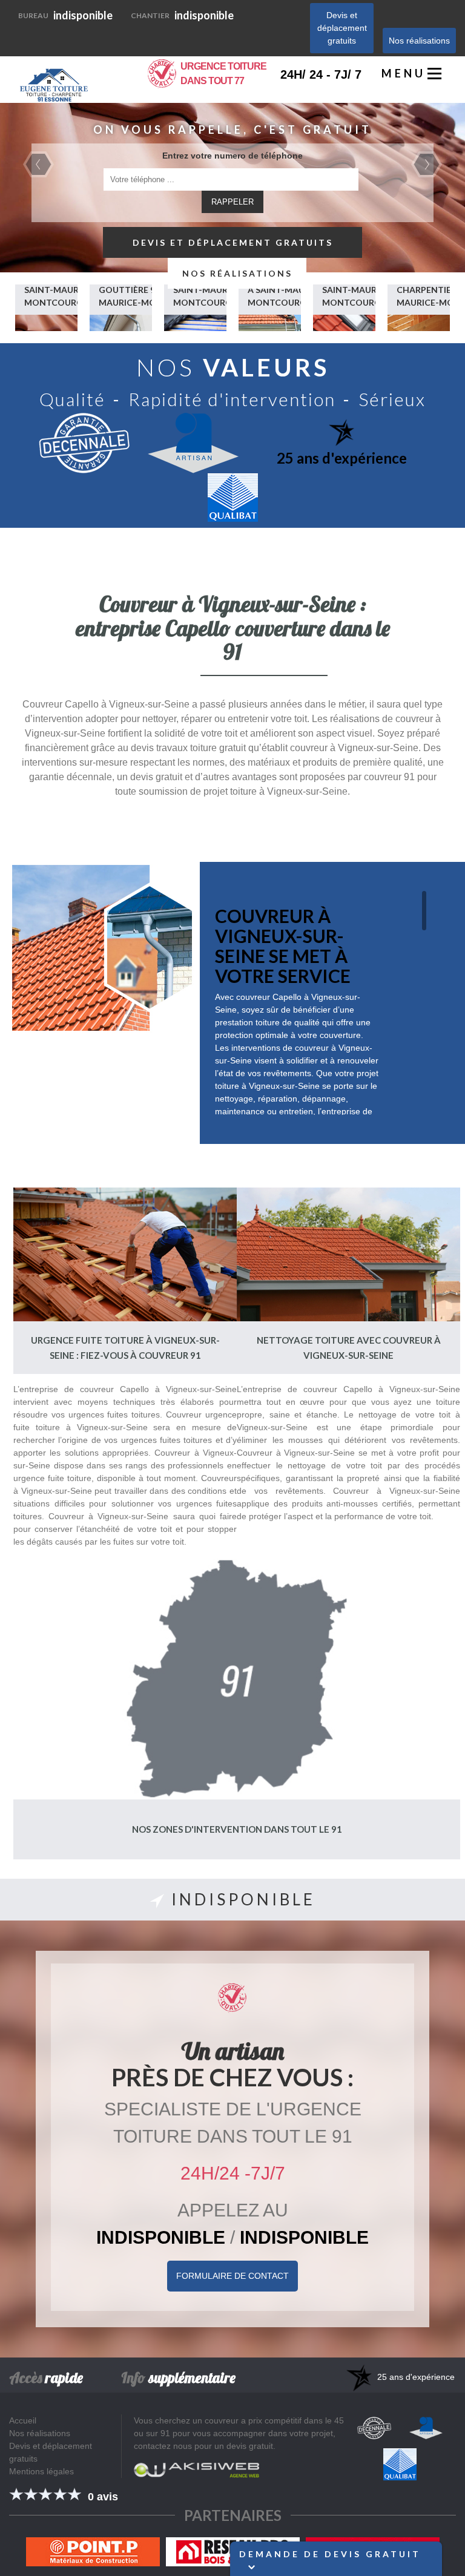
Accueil (23, 2420)
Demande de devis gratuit (330, 2554)
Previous (38, 164)
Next (427, 164)
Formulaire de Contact (232, 2276)
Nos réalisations (419, 41)
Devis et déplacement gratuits (342, 28)
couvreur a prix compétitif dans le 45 (274, 2420)
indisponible (65, 15)
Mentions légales (41, 2471)
